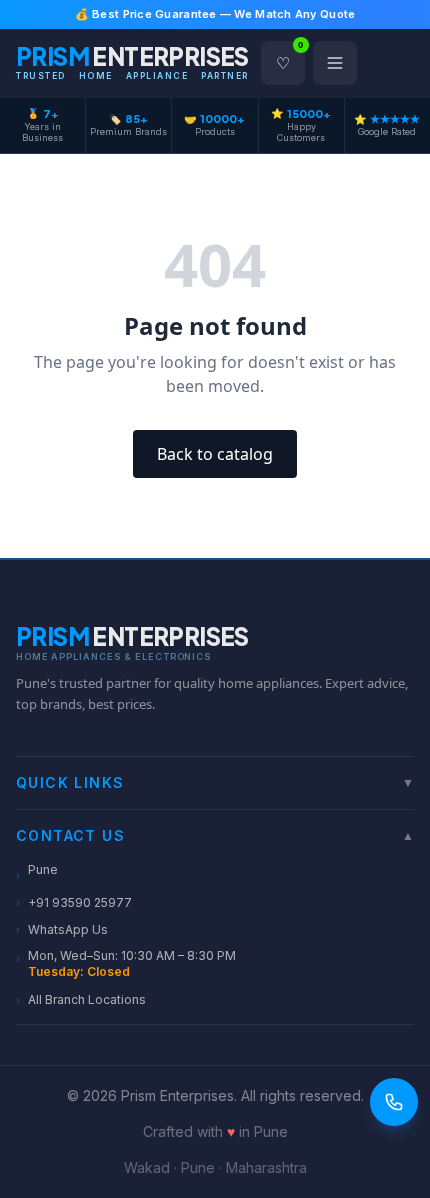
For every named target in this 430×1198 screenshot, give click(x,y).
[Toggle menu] (335, 63)
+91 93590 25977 (74, 902)
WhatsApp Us (62, 929)
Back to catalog (215, 454)
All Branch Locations (81, 999)
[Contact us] (394, 1102)
